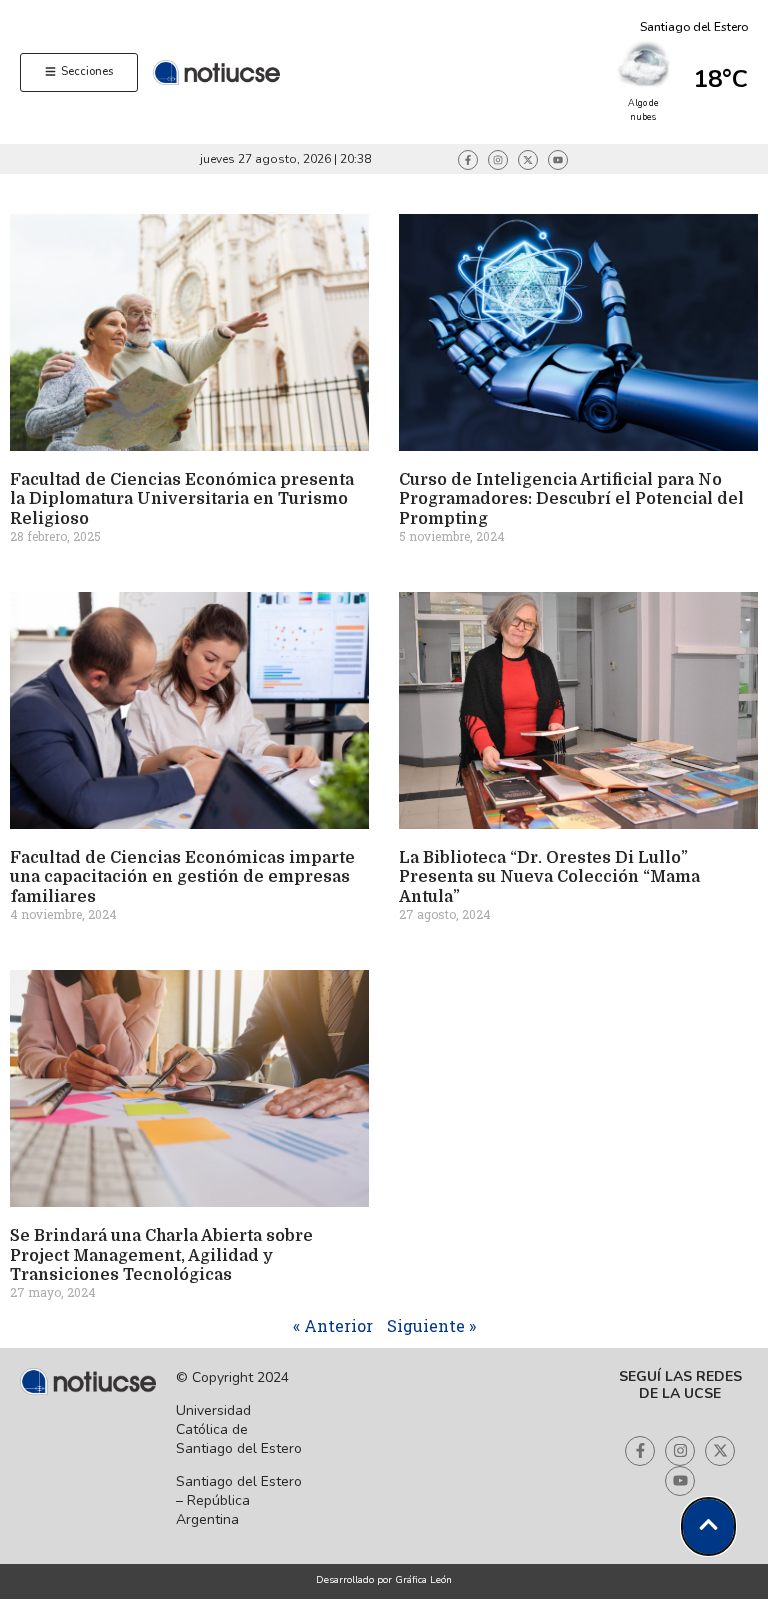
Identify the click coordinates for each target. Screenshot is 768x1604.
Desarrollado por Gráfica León (384, 1580)
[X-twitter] (528, 160)
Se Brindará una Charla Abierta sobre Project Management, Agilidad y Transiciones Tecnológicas (161, 1255)
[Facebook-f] (468, 160)
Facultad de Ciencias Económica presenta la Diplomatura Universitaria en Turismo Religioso (182, 499)
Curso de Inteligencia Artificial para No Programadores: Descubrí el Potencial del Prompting (571, 499)
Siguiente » (431, 1325)
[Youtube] (558, 160)
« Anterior (333, 1325)
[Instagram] (498, 160)
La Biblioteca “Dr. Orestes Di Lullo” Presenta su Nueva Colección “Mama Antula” (549, 877)
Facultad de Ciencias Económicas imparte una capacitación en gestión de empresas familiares (182, 877)
